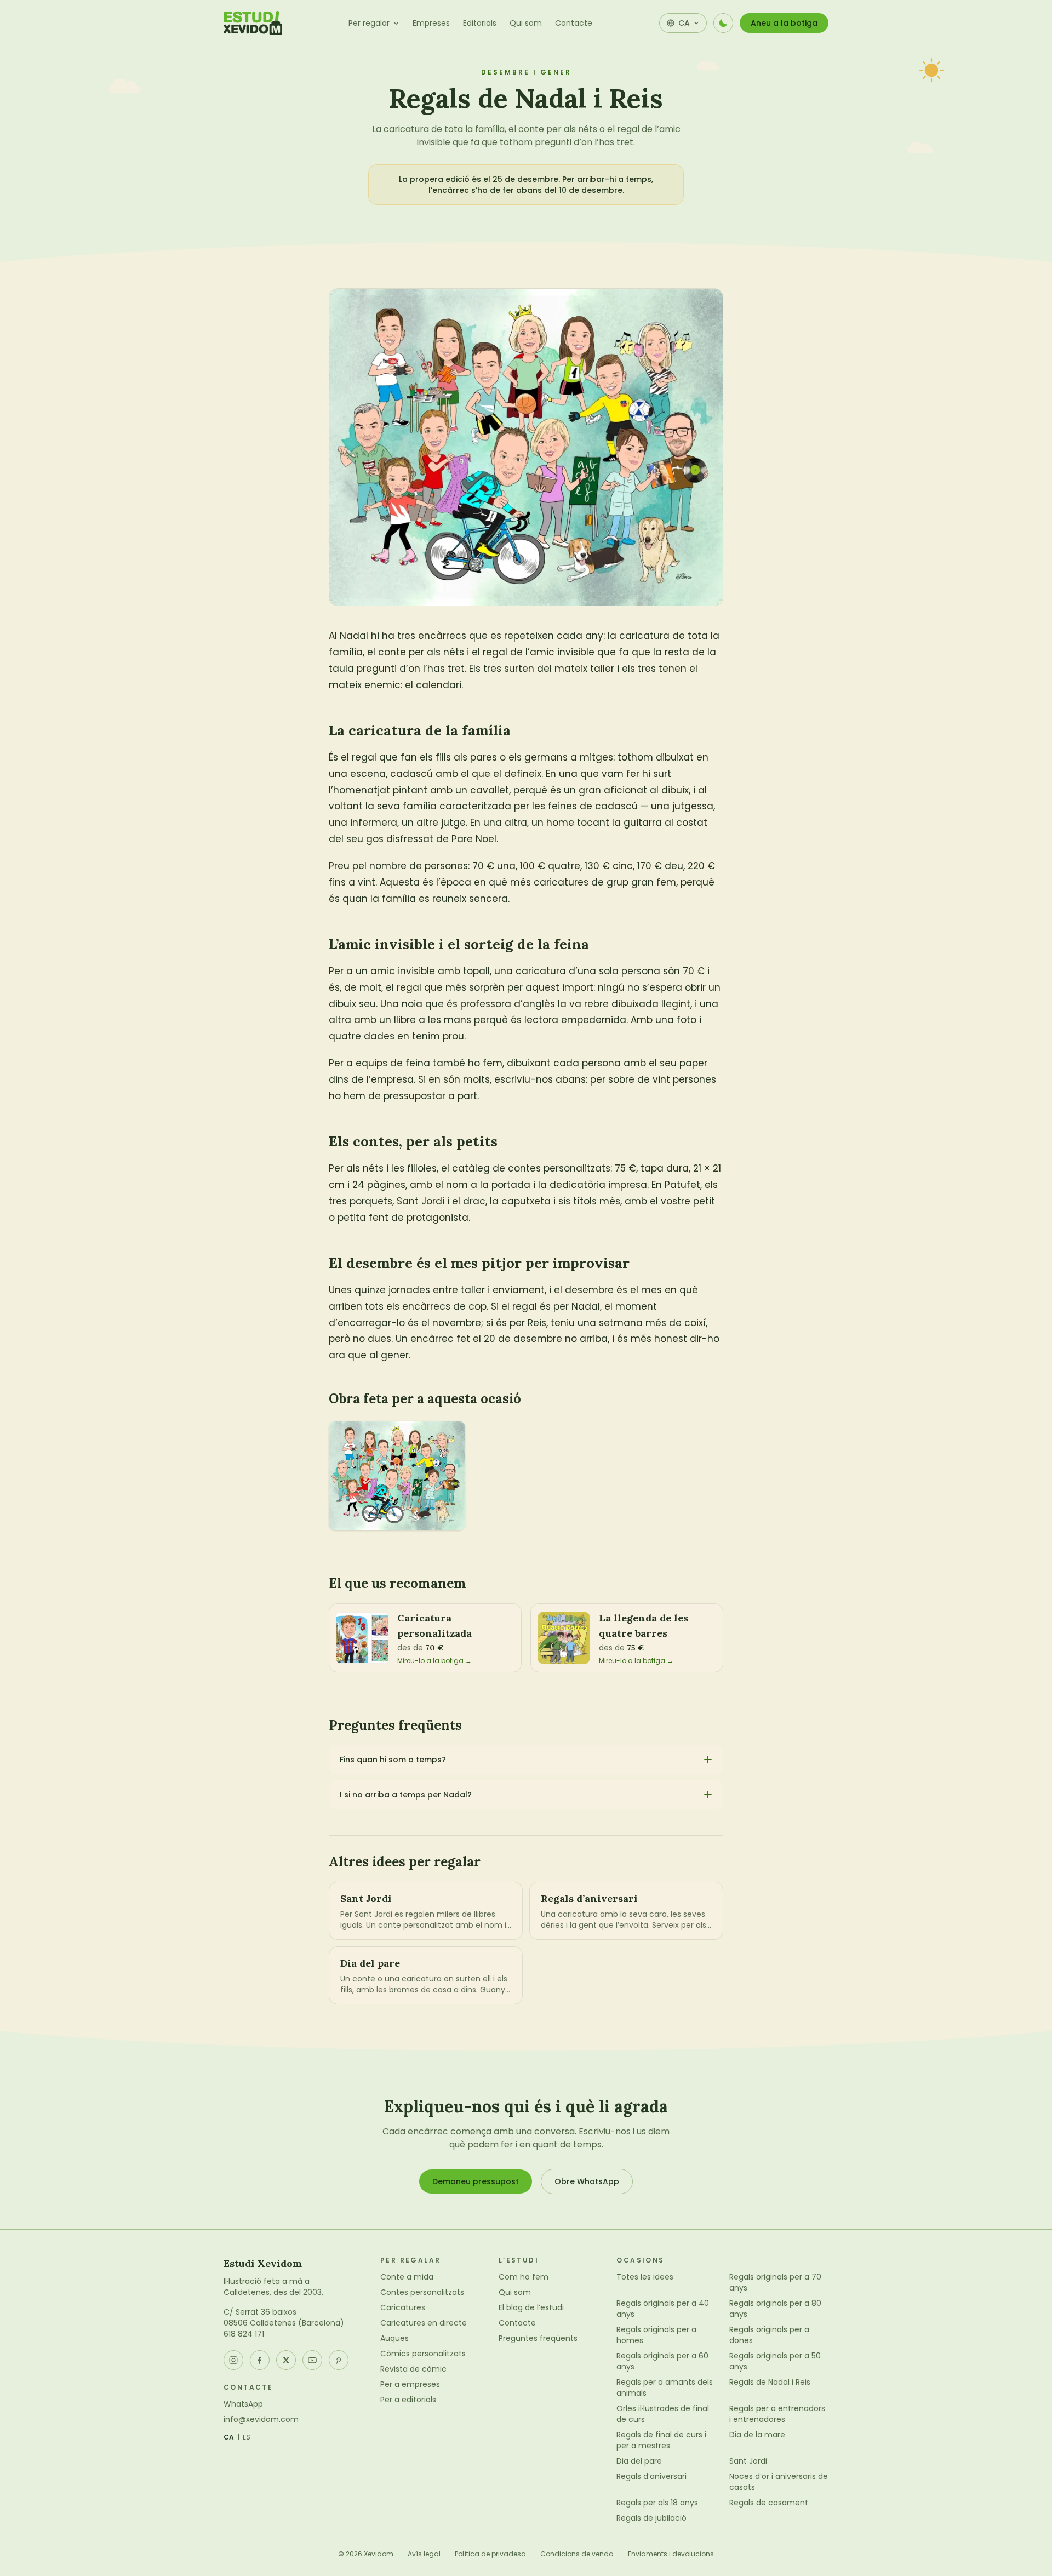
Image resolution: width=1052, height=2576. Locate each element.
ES (247, 2437)
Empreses (431, 23)
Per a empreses (410, 2384)
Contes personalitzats (422, 2292)
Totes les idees (645, 2277)
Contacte (574, 23)
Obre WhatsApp (587, 2181)
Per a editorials (408, 2400)
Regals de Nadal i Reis (770, 2382)
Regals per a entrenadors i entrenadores (777, 2414)
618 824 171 (244, 2334)
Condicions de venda (577, 2554)
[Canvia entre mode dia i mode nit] (723, 23)
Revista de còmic (413, 2369)
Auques (395, 2338)
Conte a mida (407, 2277)
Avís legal (424, 2554)
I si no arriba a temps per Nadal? (406, 1795)
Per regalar (369, 23)
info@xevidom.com (261, 2419)
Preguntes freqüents (538, 2338)
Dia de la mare (757, 2435)
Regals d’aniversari (651, 2476)
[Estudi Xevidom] (253, 23)
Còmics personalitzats (423, 2354)
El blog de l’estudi (531, 2307)
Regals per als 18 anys (657, 2503)
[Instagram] (233, 2360)
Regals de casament (769, 2503)
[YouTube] (312, 2360)
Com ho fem (524, 2277)
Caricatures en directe (424, 2323)
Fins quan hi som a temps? (393, 1760)
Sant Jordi (748, 2461)
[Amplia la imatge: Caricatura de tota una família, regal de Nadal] (397, 1476)
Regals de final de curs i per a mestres (661, 2440)
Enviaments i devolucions (671, 2554)
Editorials (480, 23)
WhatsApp (243, 2404)
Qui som (526, 23)
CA (229, 2437)
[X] (286, 2360)
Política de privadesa (490, 2554)
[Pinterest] (339, 2360)
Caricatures (403, 2307)
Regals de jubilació (651, 2518)
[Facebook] (260, 2360)
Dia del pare (639, 2461)
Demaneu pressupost (476, 2181)
